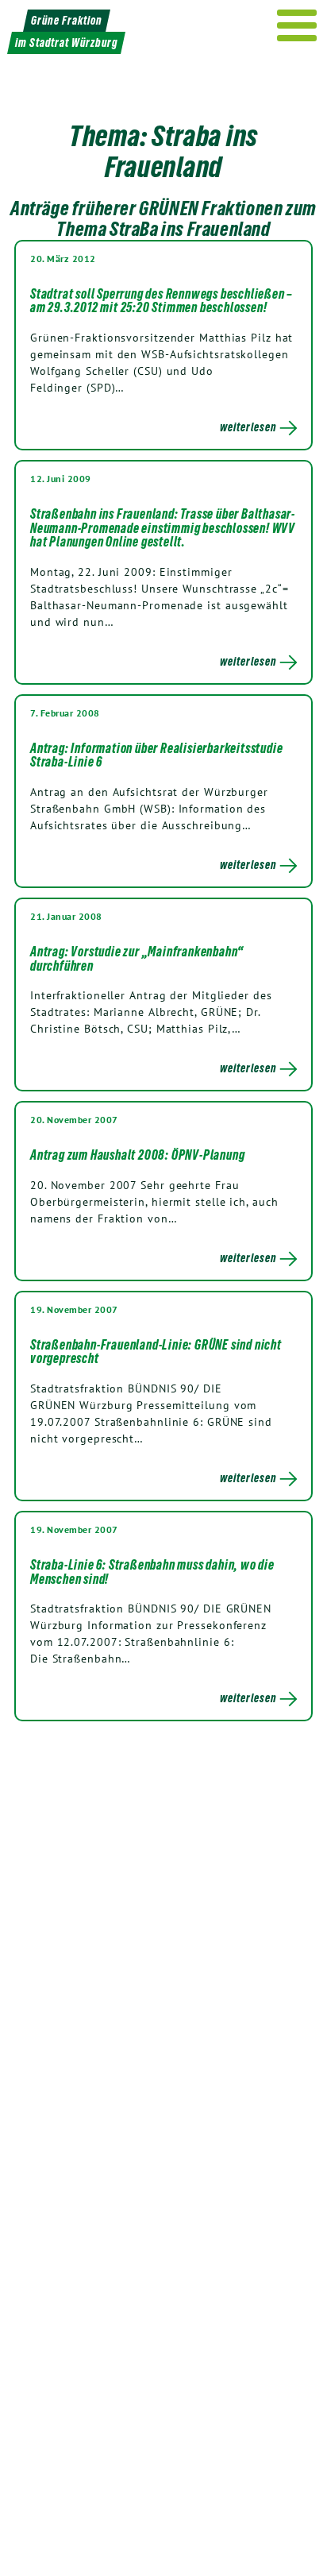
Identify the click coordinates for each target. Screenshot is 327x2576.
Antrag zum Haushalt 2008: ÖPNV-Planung (137, 1155)
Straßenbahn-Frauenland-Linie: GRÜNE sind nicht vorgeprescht (156, 1352)
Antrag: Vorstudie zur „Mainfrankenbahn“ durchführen (137, 959)
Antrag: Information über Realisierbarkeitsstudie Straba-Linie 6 (156, 755)
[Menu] (297, 25)
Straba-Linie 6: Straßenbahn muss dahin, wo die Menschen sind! (152, 1572)
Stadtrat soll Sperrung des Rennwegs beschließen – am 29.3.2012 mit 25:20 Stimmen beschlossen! (162, 301)
